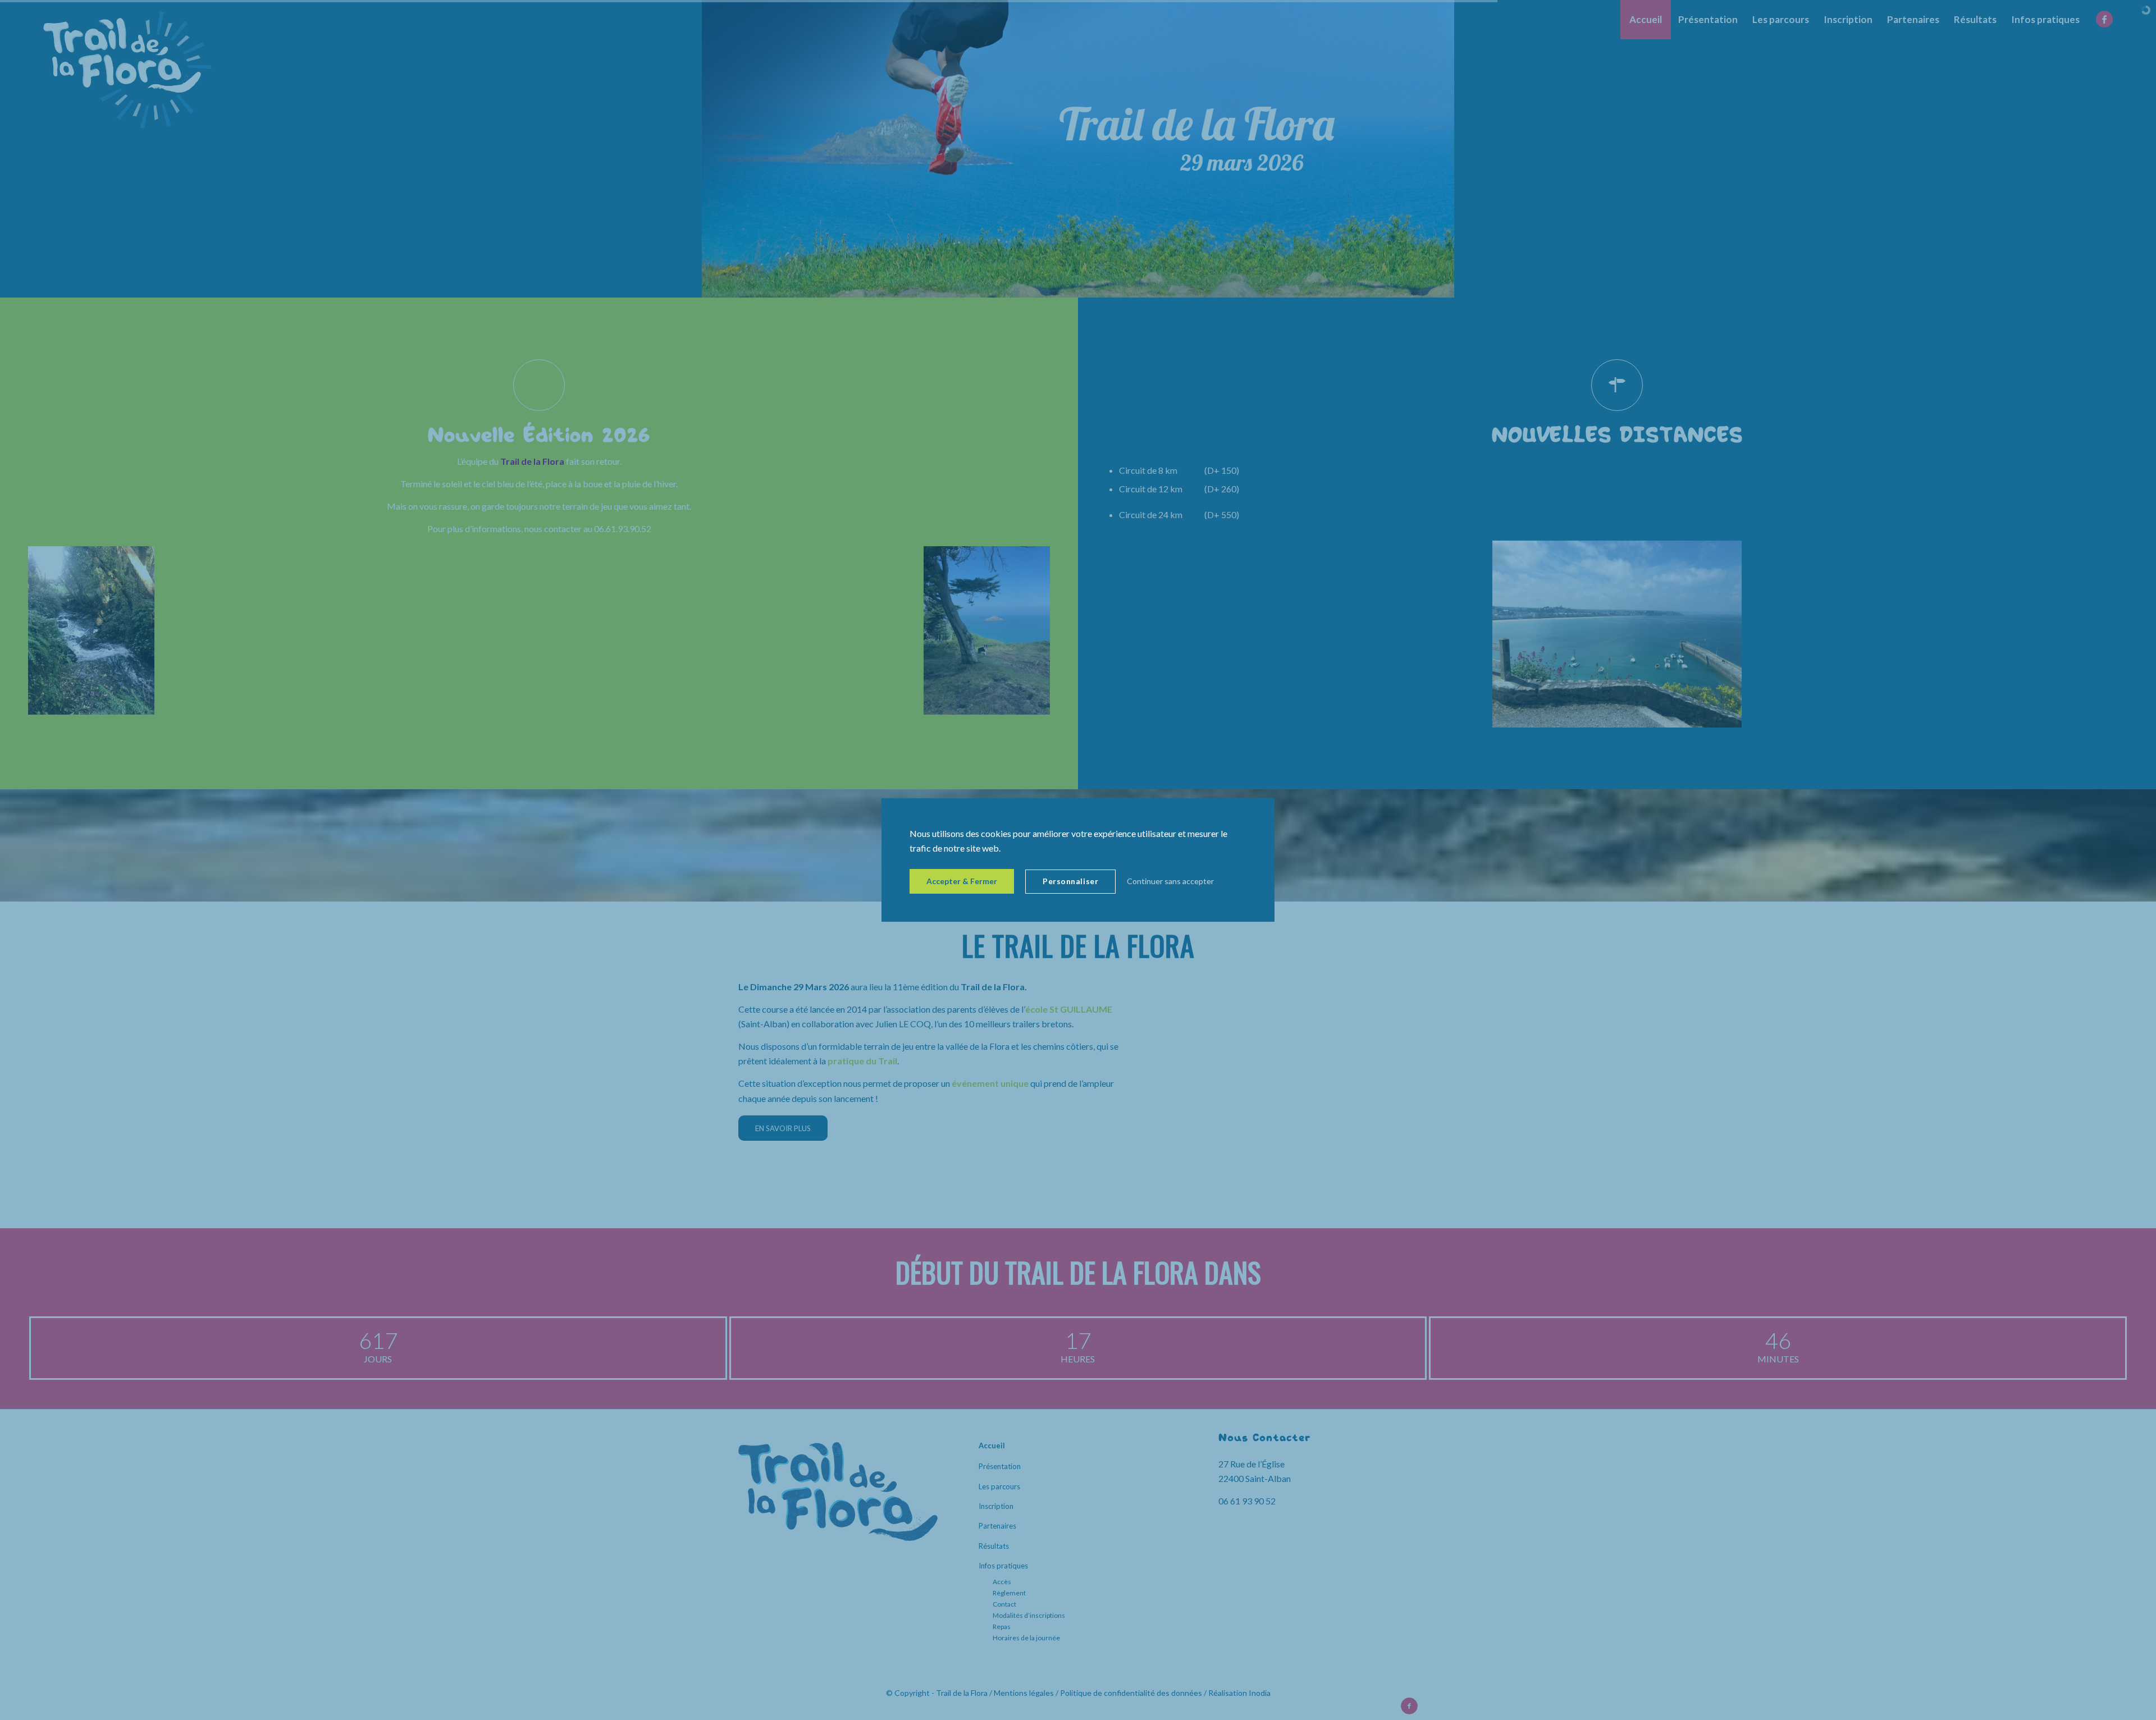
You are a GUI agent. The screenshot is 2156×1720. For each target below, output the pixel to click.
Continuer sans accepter (1170, 881)
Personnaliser (1070, 881)
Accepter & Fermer (962, 881)
